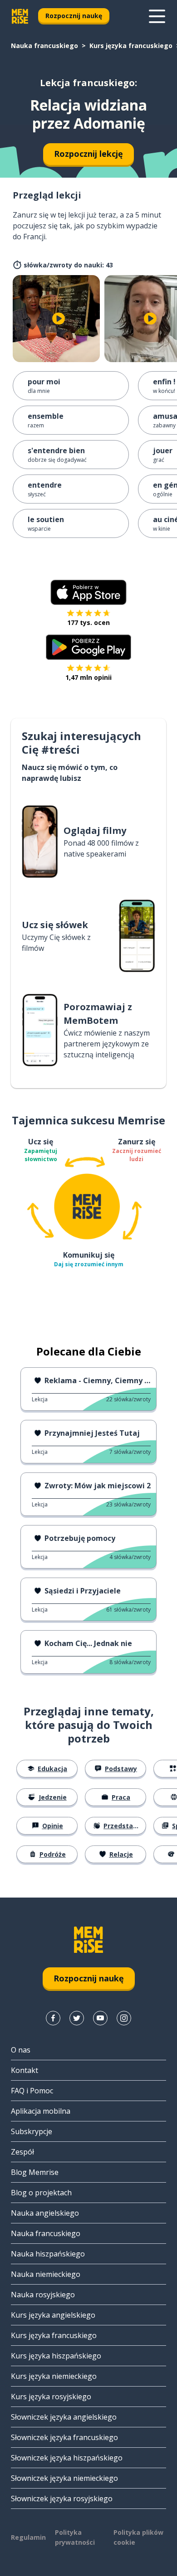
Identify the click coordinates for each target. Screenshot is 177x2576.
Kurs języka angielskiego (53, 2315)
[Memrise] (20, 16)
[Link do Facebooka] (53, 2018)
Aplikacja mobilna (41, 2111)
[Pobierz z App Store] (88, 592)
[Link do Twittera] (77, 2018)
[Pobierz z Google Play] (89, 647)
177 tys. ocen (88, 622)
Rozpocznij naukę (74, 16)
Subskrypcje (32, 2131)
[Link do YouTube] (100, 2018)
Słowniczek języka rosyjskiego (62, 2499)
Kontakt (25, 2070)
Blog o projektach (41, 2193)
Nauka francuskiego (44, 46)
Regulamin (28, 2537)
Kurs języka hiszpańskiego (56, 2356)
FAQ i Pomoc (32, 2091)
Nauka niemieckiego (46, 2274)
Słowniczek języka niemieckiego (64, 2478)
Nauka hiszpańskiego (48, 2254)
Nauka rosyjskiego (43, 2295)
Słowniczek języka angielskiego (64, 2417)
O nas (21, 2050)
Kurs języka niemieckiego (54, 2376)
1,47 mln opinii (88, 677)
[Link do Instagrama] (124, 2018)
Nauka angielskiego (45, 2213)
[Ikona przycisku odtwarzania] (59, 319)
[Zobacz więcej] (157, 16)
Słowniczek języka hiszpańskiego (67, 2458)
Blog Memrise (35, 2172)
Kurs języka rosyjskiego (51, 2397)
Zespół (22, 2152)
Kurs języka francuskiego (131, 46)
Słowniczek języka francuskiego (64, 2437)
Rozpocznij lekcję (88, 154)
